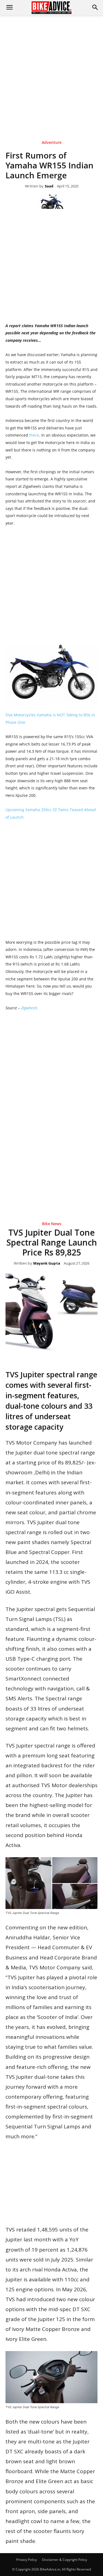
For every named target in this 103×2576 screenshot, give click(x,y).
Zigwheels (29, 1008)
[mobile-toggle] (9, 7)
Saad (49, 186)
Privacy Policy (27, 2560)
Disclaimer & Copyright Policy (65, 2560)
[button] (95, 7)
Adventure (52, 143)
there (34, 435)
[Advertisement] (51, 69)
